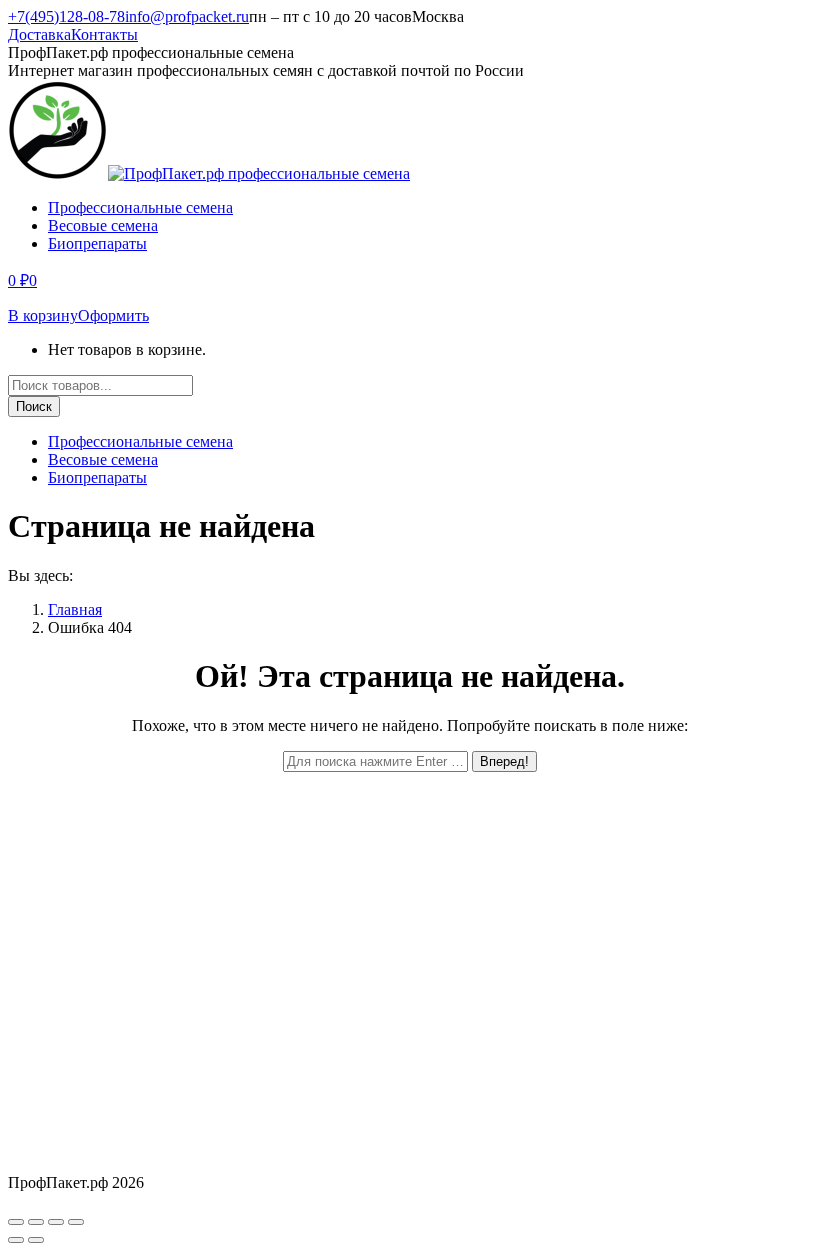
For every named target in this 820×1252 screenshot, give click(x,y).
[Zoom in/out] (76, 1222)
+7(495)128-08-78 (66, 16)
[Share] (36, 1222)
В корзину (43, 315)
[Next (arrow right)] (36, 1240)
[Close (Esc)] (16, 1222)
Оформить (113, 315)
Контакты (104, 34)
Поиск (34, 406)
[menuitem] (140, 207)
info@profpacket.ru (187, 16)
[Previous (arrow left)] (16, 1240)
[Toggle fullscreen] (56, 1222)
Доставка (39, 34)
